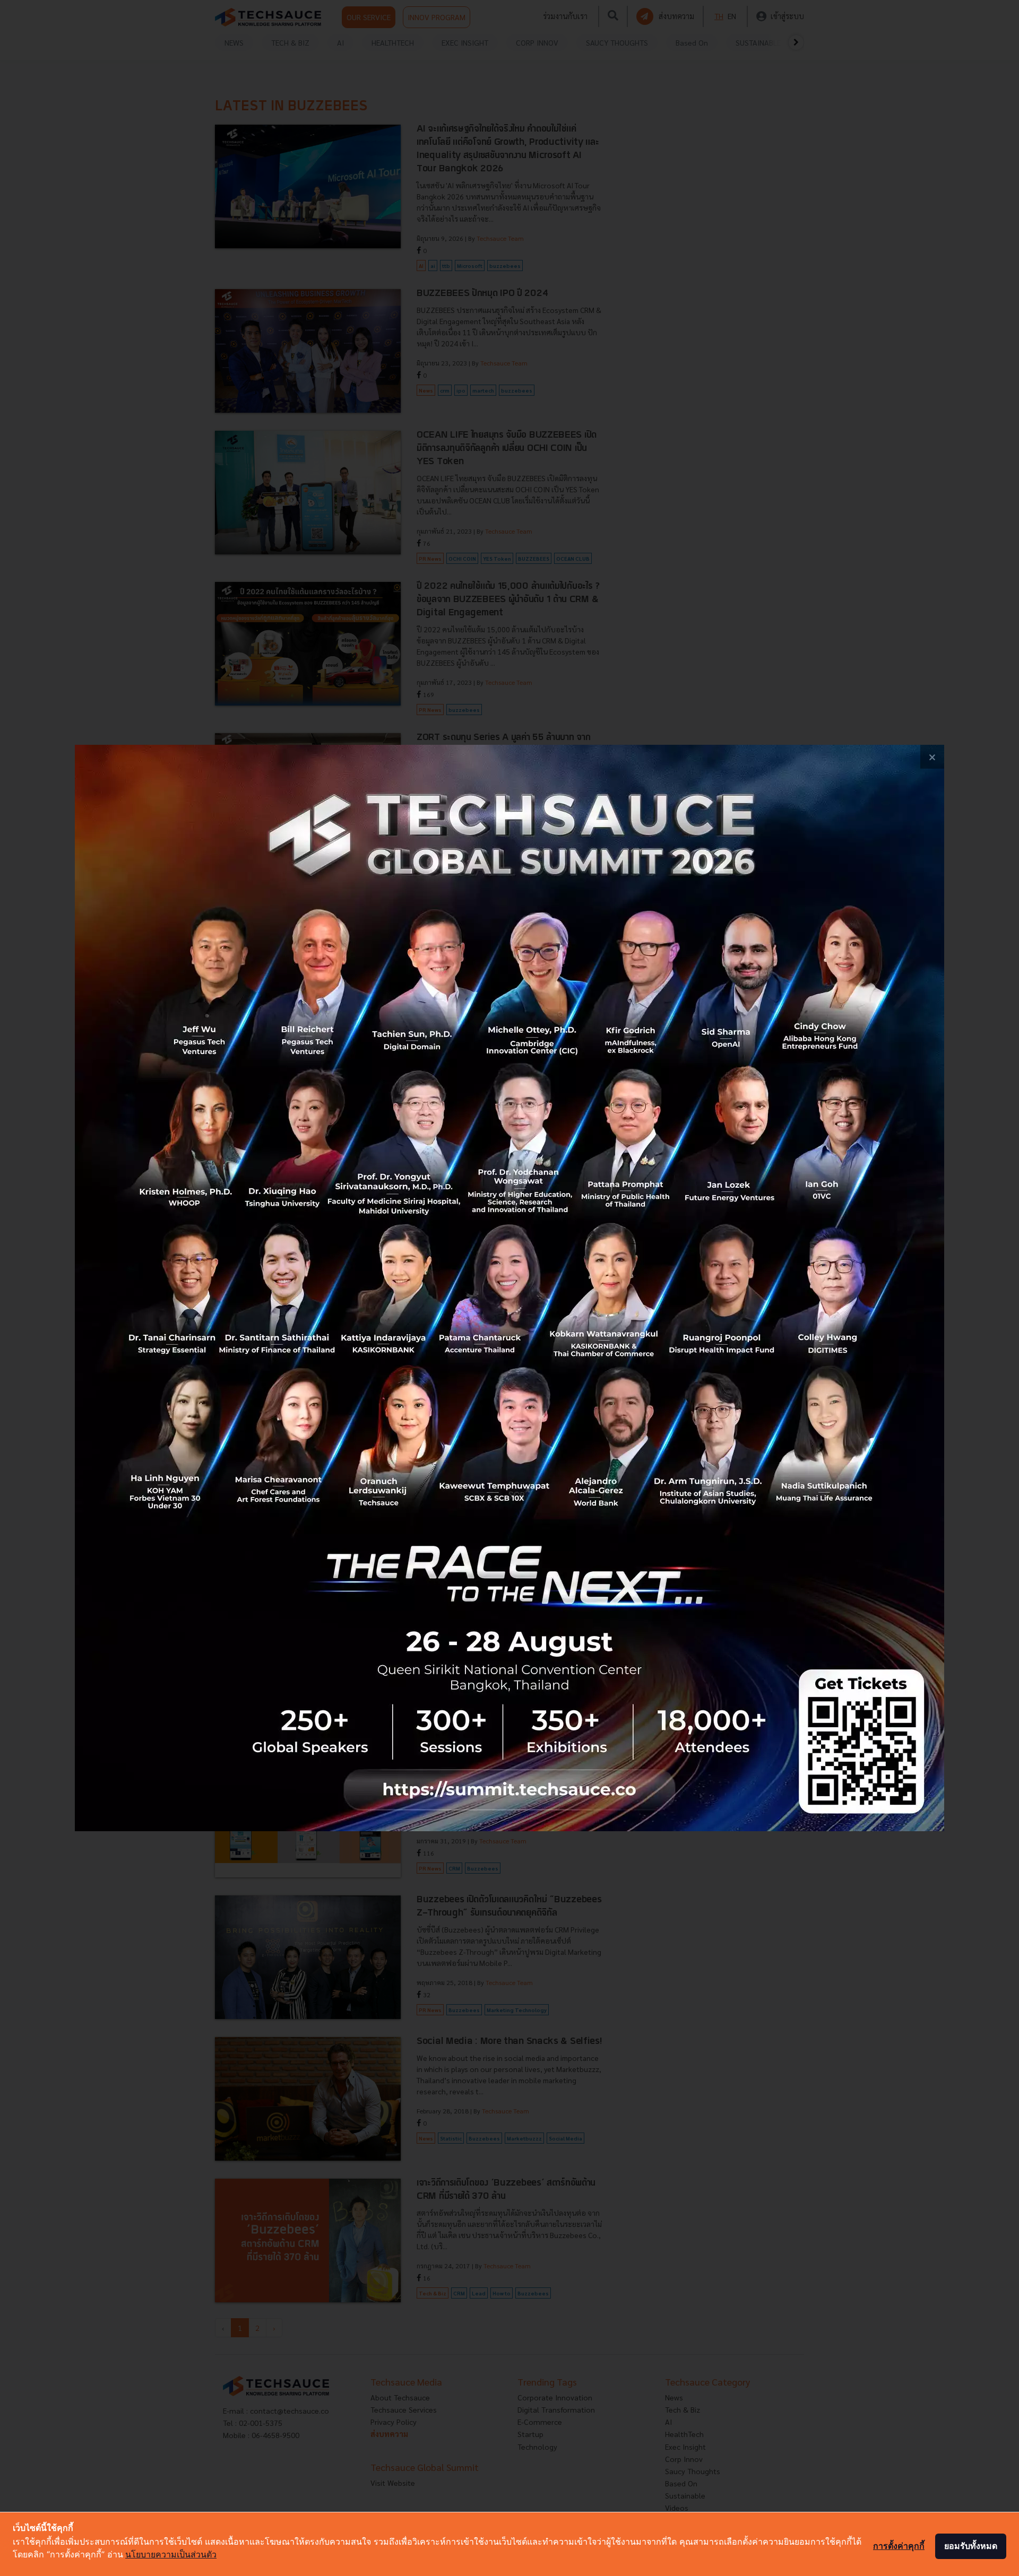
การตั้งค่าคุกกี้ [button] (899, 2546)
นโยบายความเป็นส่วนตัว (171, 2554)
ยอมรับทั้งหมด (971, 2546)
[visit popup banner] (509, 1288)
